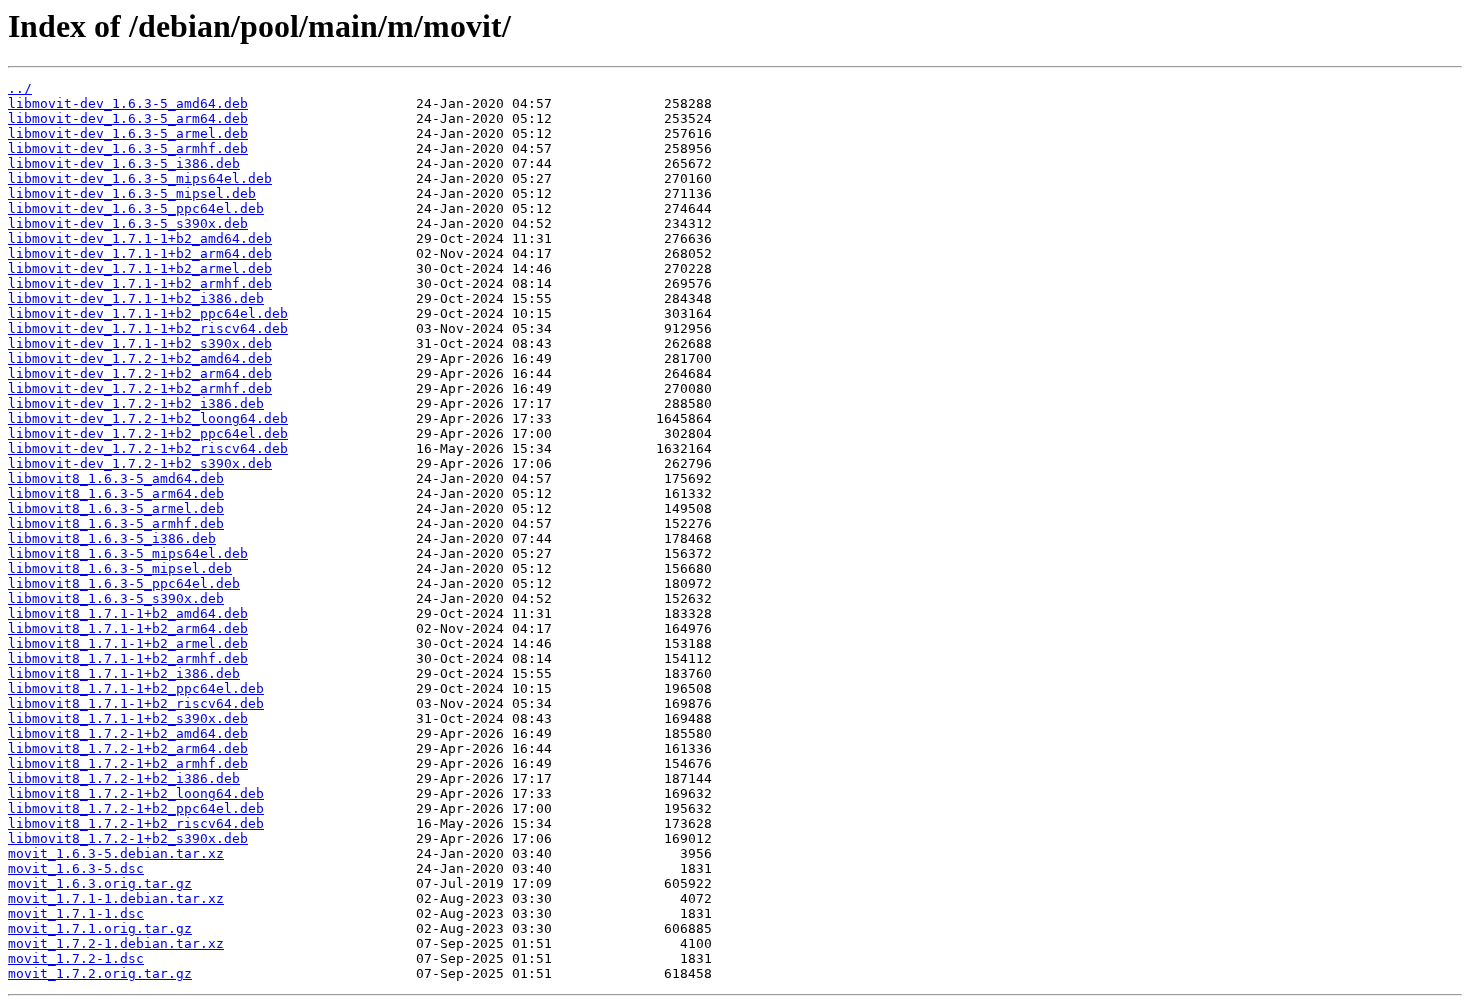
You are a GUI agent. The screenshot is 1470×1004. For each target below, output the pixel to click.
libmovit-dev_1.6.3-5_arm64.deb (128, 118)
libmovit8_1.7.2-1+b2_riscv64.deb (136, 823)
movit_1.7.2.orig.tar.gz (100, 973)
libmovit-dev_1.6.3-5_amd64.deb (128, 103)
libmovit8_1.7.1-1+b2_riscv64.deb (136, 703)
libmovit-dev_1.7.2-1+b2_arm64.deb (140, 373)
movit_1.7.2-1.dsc (76, 958)
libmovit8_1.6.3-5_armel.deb (116, 508)
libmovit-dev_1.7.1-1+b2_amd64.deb (140, 238)
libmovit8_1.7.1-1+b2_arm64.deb (128, 628)
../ (20, 88)
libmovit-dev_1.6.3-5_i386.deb (124, 163)
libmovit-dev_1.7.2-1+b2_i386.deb (136, 403)
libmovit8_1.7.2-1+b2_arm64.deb (128, 748)
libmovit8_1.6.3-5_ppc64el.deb (124, 583)
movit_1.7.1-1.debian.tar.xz (116, 898)
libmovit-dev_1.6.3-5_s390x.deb (128, 223)
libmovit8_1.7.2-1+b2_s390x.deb (128, 838)
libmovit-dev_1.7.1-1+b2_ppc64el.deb (148, 313)
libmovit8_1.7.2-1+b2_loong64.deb (136, 793)
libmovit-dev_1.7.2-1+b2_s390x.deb (140, 463)
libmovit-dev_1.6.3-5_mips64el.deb (140, 178)
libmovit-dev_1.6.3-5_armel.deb (128, 133)
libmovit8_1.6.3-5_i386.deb (112, 538)
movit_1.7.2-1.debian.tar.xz (116, 943)
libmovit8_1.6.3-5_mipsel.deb (120, 568)
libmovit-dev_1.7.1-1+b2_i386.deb (136, 298)
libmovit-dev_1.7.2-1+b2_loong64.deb (148, 418)
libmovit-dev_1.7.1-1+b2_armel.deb (140, 268)
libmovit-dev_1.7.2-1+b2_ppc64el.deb (148, 433)
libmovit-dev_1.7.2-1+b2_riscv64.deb (148, 448)
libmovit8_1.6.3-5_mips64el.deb (128, 553)
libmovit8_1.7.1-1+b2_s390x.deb (128, 718)
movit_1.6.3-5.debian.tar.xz (116, 853)
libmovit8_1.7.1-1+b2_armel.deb (128, 643)
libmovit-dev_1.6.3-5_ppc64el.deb (136, 208)
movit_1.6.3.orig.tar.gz (100, 883)
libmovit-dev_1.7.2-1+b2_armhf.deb (140, 388)
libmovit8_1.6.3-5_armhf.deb (116, 523)
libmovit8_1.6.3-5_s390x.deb (116, 598)
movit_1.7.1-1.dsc (76, 913)
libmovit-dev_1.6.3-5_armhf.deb (128, 148)
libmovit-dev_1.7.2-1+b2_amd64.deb (140, 358)
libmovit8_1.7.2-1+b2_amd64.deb (128, 733)
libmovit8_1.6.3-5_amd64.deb (116, 478)
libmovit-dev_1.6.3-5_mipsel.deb (132, 193)
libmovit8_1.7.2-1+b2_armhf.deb (128, 763)
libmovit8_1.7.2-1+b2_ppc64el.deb (136, 808)
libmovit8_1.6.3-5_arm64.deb (116, 493)
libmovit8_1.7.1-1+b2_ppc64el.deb (136, 688)
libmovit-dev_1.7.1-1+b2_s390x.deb (140, 343)
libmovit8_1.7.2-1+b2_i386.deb (124, 778)
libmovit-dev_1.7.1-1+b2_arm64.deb (140, 253)
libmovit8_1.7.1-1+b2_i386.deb (124, 673)
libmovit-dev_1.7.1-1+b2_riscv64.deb (148, 328)
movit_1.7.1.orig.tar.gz (100, 928)
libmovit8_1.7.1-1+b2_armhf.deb (128, 658)
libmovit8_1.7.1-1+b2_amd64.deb (128, 613)
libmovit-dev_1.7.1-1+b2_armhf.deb (140, 283)
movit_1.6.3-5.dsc (76, 868)
